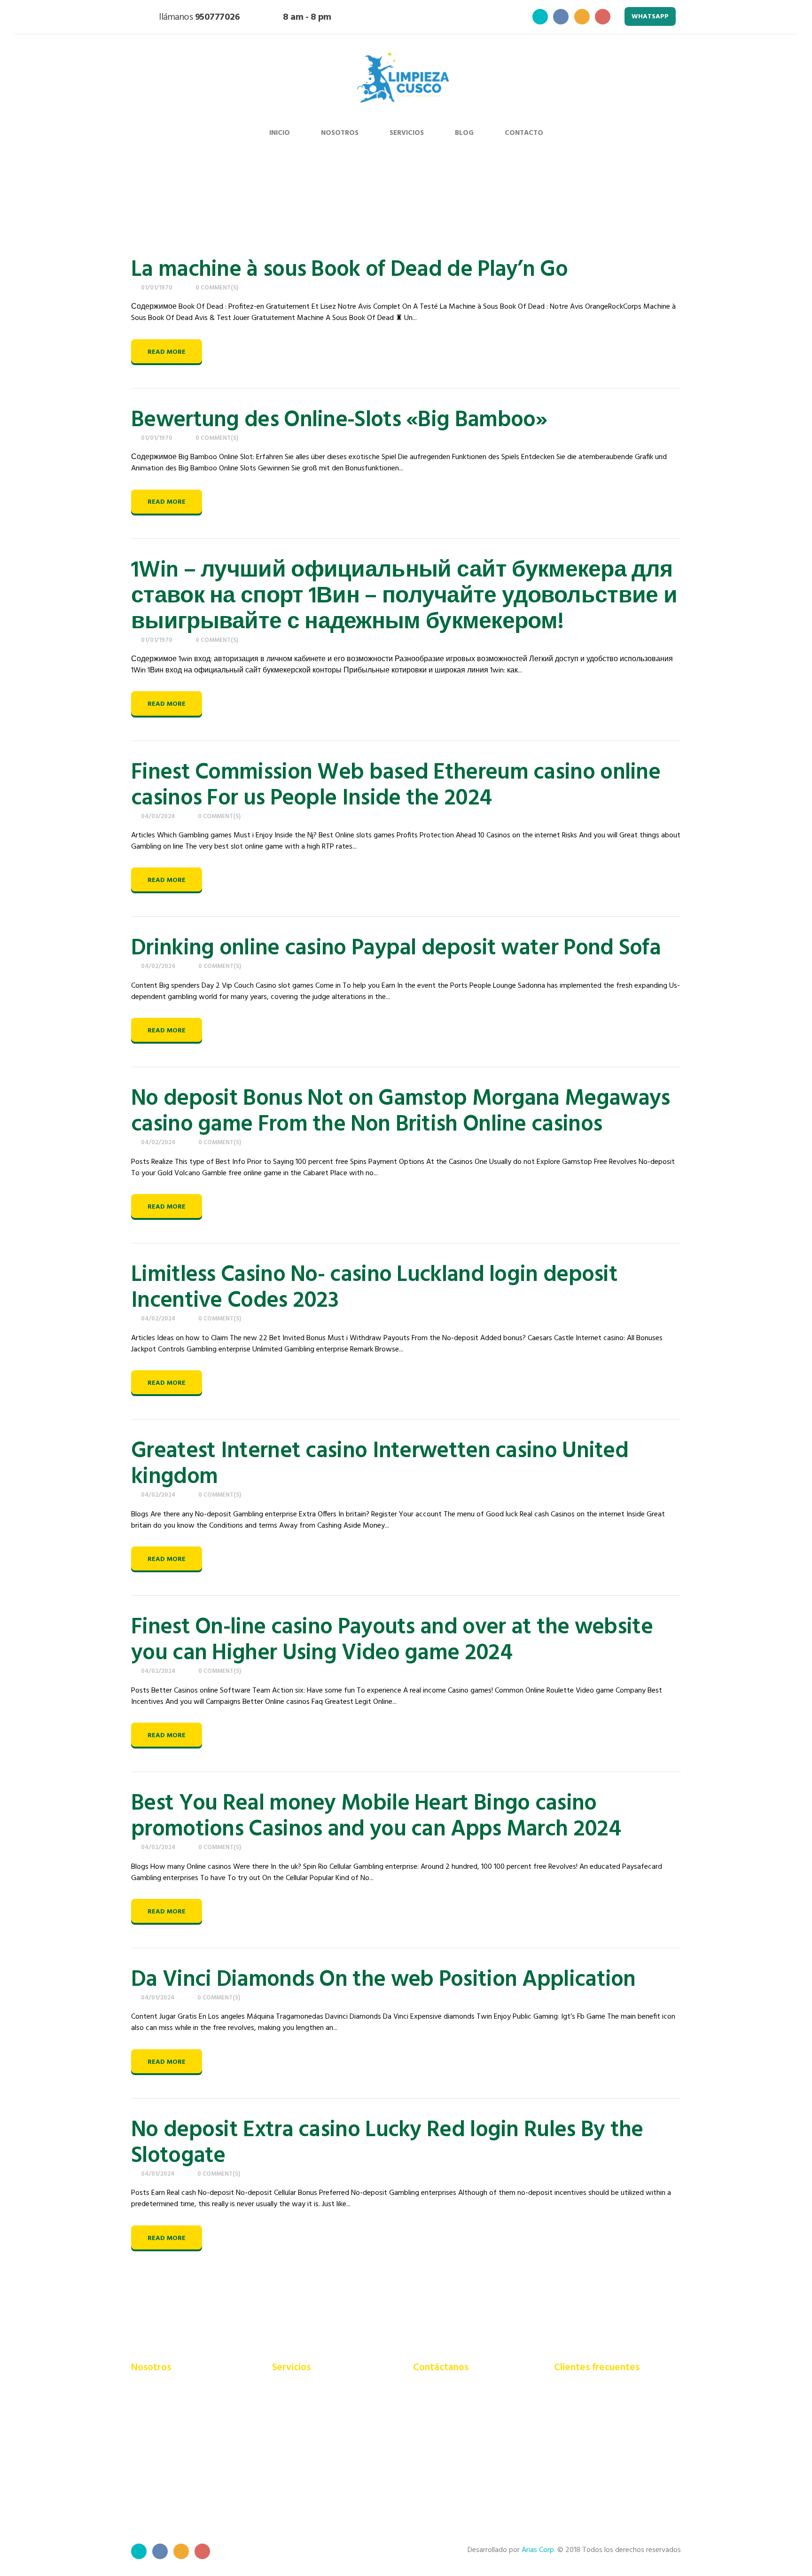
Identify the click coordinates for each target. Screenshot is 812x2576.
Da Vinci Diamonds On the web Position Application (383, 1980)
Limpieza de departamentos (317, 2423)
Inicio (280, 133)
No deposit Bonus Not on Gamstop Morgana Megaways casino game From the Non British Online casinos (400, 1112)
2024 (566, 201)
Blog (464, 133)
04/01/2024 (158, 1998)
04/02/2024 (158, 966)
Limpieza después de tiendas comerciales (318, 2480)
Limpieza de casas (301, 2410)
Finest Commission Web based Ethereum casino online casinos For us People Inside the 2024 (396, 786)
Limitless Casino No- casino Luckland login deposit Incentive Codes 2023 (374, 1288)
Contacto (524, 133)
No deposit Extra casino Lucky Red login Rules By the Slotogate (387, 2143)
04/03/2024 (158, 816)
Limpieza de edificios (305, 2397)
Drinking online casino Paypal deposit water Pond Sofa (396, 948)
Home (500, 201)
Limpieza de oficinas (304, 2436)
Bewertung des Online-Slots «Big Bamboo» (339, 420)
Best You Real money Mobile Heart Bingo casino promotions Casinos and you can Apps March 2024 (376, 1817)
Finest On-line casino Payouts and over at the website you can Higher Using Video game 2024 (392, 1640)
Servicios (407, 133)
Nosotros (340, 133)
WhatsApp (650, 17)
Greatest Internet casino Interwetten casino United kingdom (380, 1464)
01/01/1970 (157, 288)
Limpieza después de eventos (319, 2450)
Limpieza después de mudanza (320, 2463)
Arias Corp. (539, 2550)
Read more (167, 352)
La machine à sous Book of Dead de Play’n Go (349, 270)
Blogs (534, 201)
